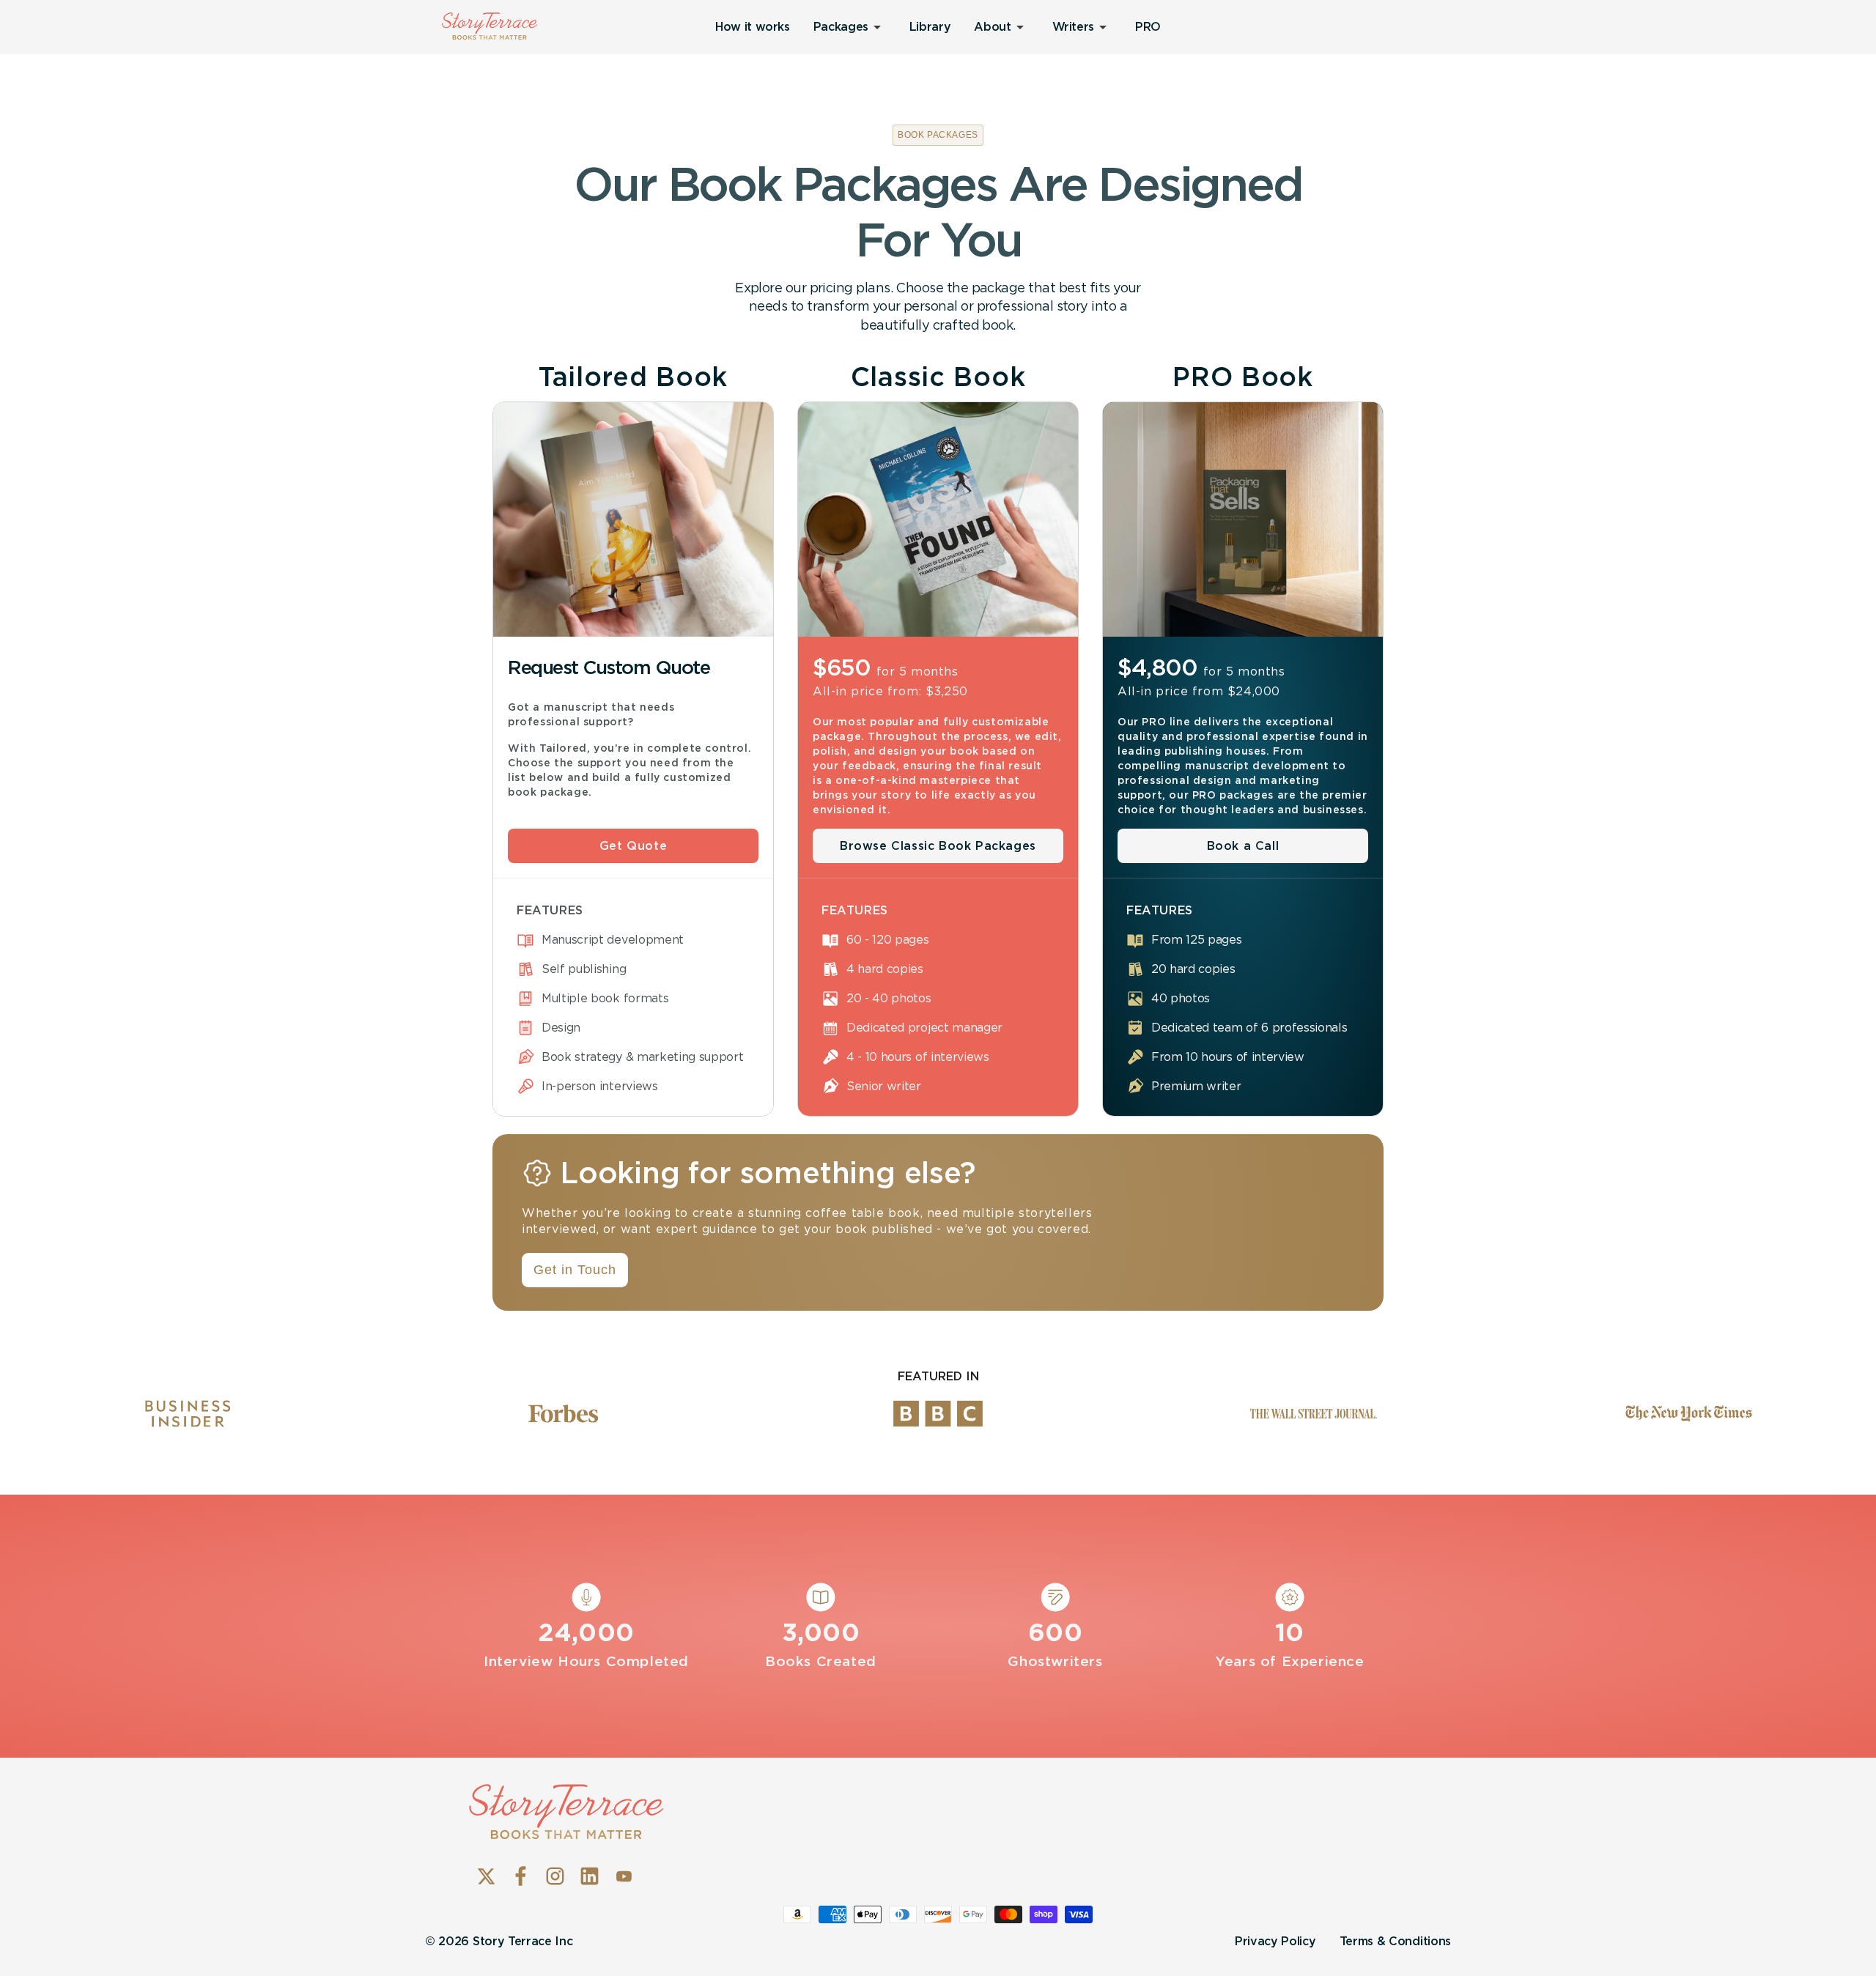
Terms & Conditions (1395, 1941)
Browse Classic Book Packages (938, 846)
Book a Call (1243, 846)
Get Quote (633, 846)
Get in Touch (575, 1270)
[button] (850, 27)
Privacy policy (1275, 1941)
